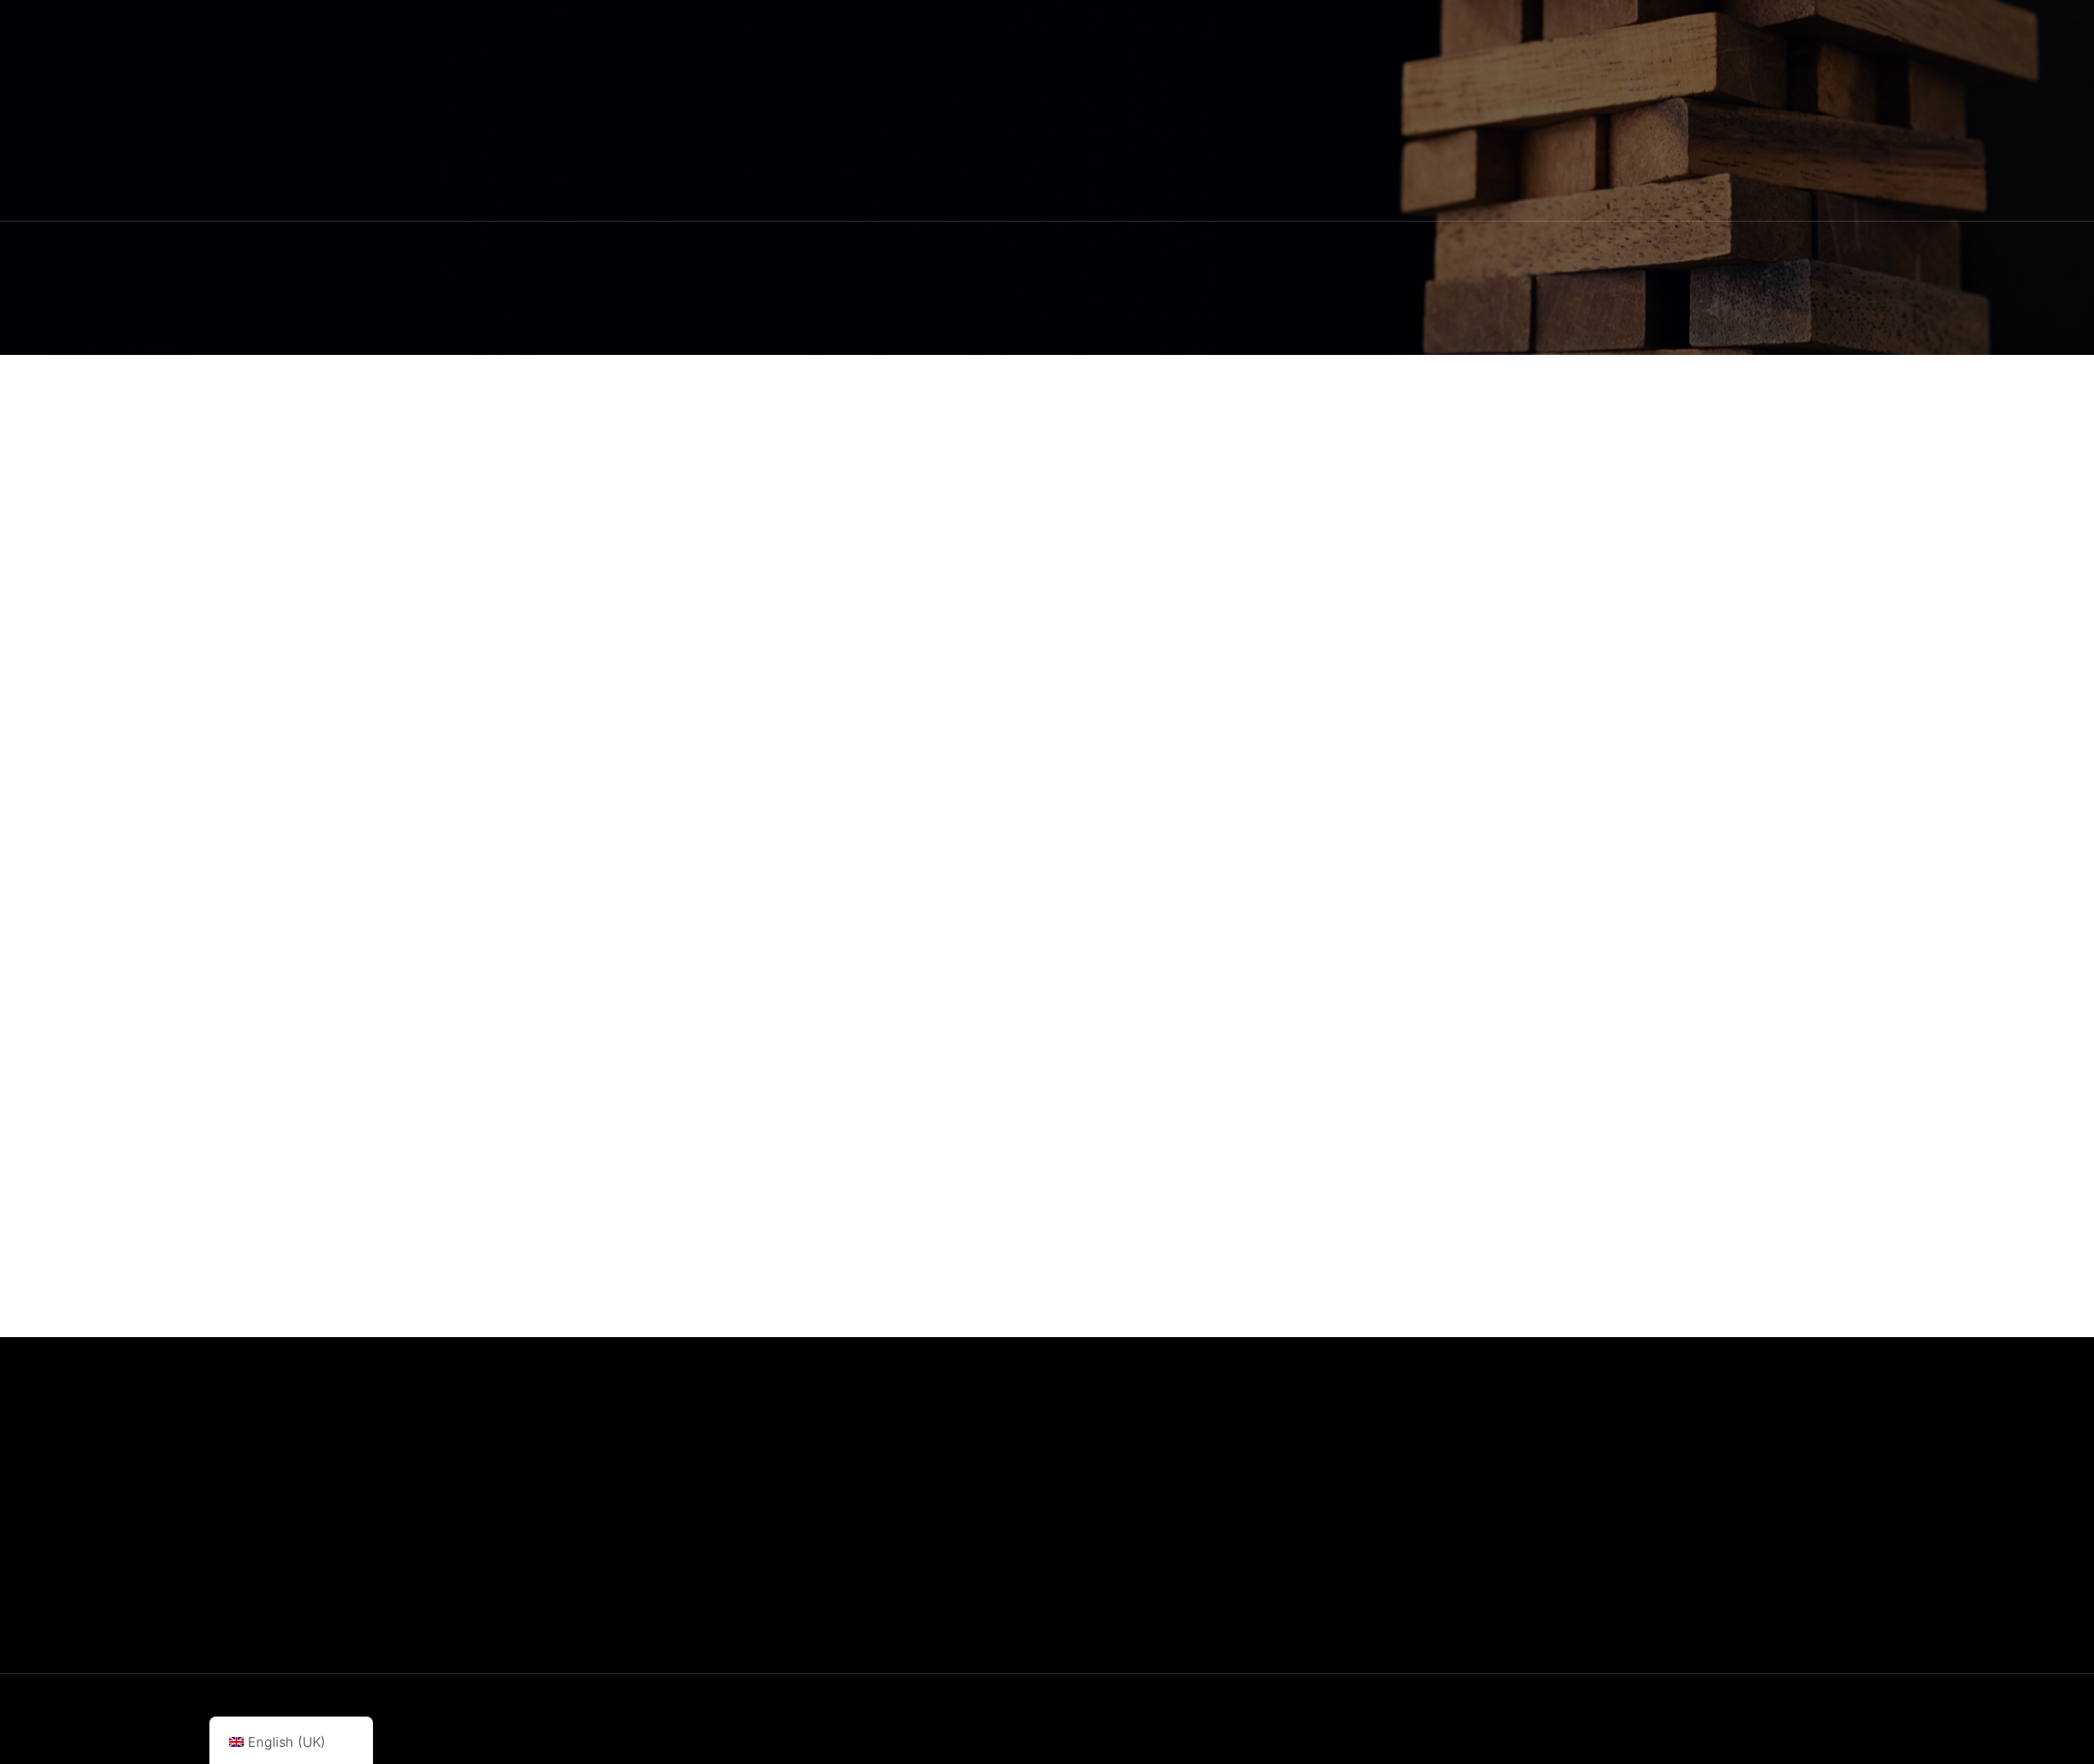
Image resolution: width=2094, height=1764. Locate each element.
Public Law (867, 794)
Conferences (874, 1048)
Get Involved (1259, 1612)
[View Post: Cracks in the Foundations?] (667, 862)
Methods (862, 491)
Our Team (1250, 1514)
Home (1238, 1465)
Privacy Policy (1445, 1489)
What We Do (1258, 1489)
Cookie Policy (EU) (1458, 1465)
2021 (824, 1735)
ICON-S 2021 (944, 1048)
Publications (1257, 1563)
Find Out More (1264, 1538)
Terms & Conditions (1460, 1514)
